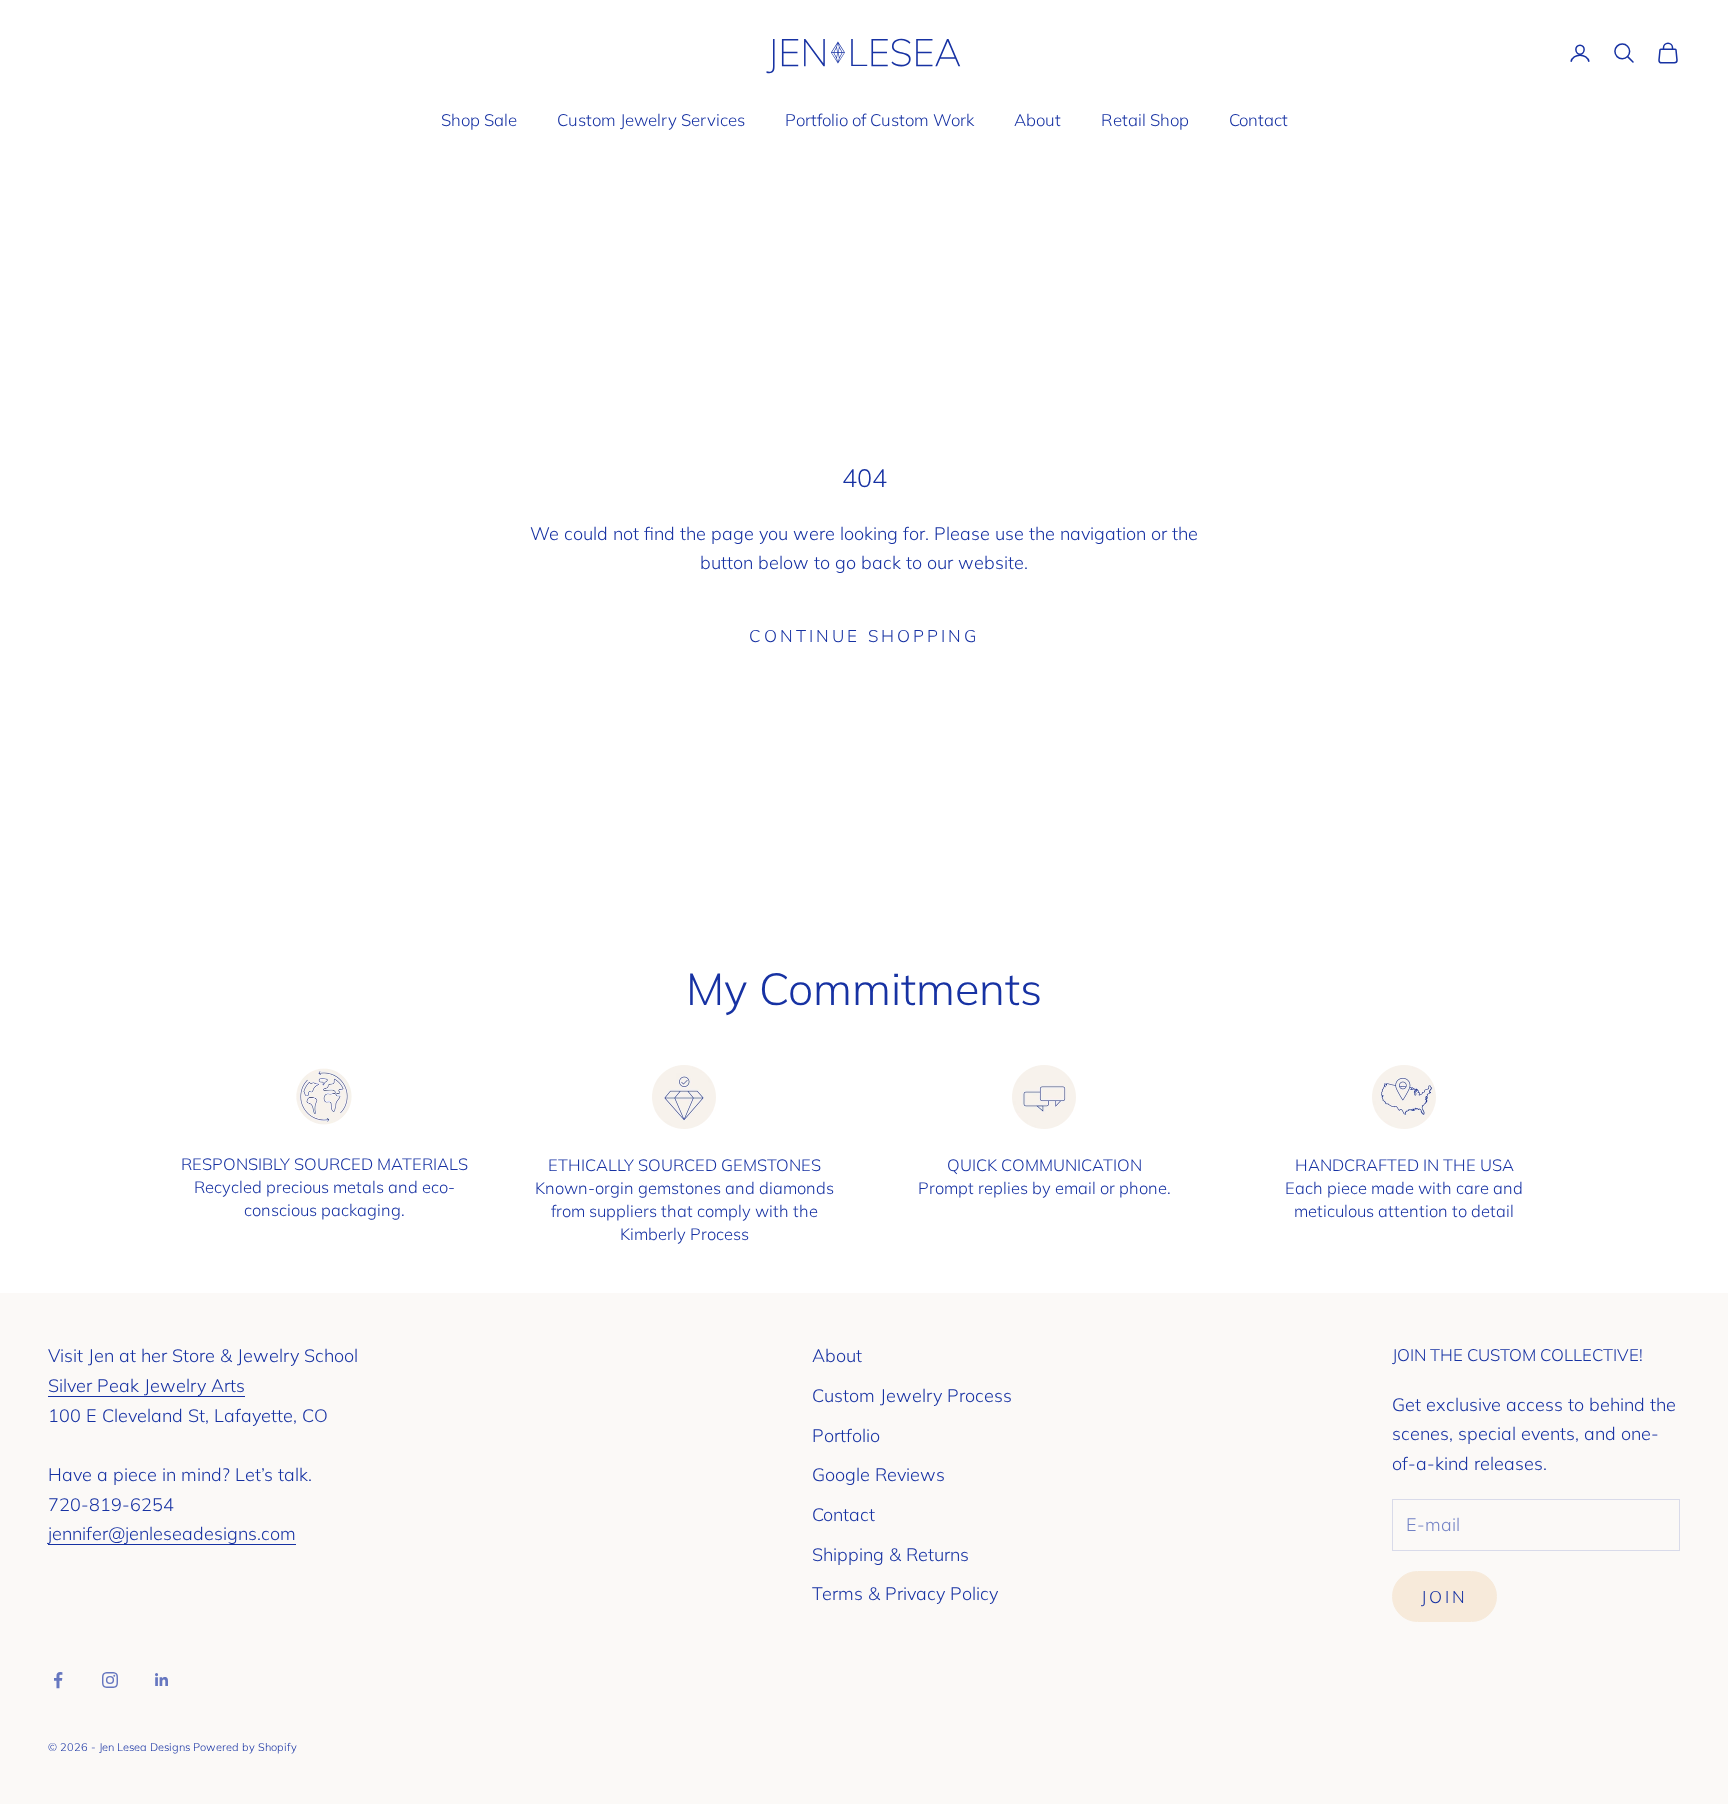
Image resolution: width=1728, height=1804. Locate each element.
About (1037, 119)
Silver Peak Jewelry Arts (146, 1385)
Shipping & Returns (890, 1554)
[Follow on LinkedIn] (162, 1680)
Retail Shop (1145, 119)
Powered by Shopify (245, 1747)
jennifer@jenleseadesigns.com (172, 1533)
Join (1444, 1596)
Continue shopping (864, 635)
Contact (1258, 119)
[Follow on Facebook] (58, 1680)
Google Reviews (878, 1474)
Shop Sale (479, 119)
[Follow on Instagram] (110, 1680)
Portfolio (846, 1435)
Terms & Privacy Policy (905, 1593)
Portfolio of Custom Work (879, 119)
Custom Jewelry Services (651, 119)
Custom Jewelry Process (912, 1395)
